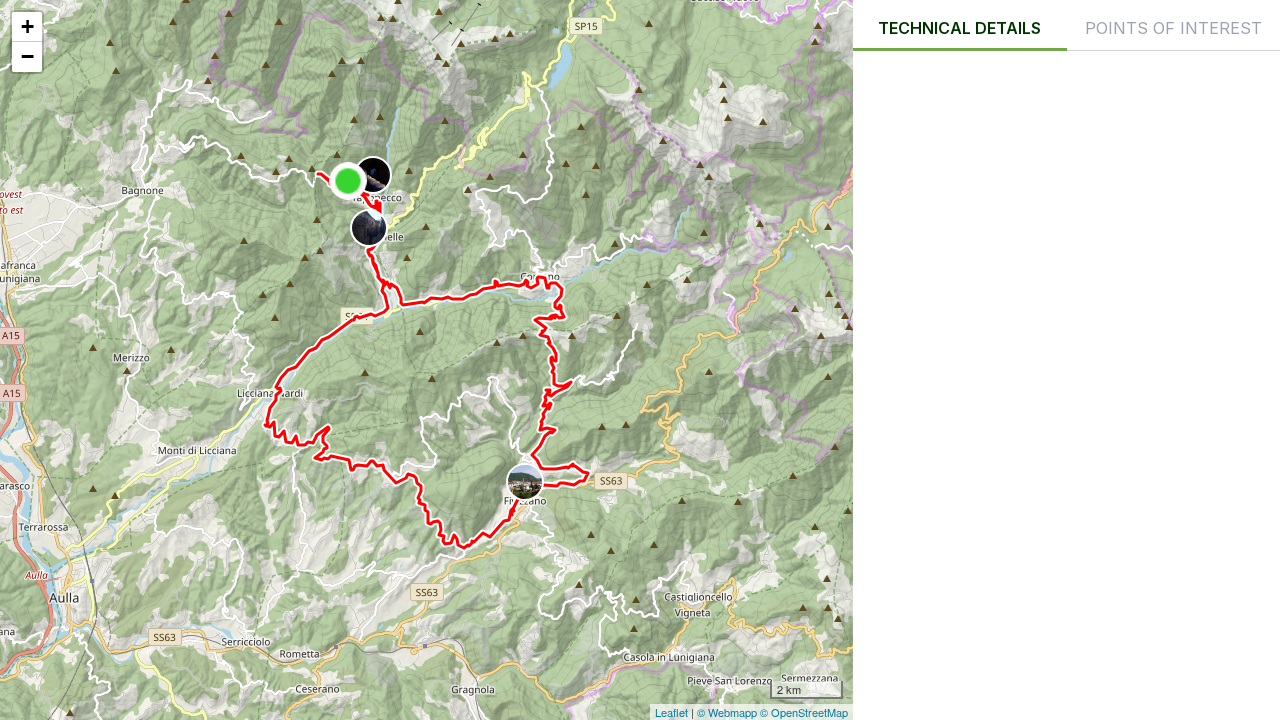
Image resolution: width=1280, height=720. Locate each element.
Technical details (959, 28)
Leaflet (671, 712)
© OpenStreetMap (804, 712)
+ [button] (27, 26)
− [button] (27, 56)
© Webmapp (728, 712)
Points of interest (1173, 28)
